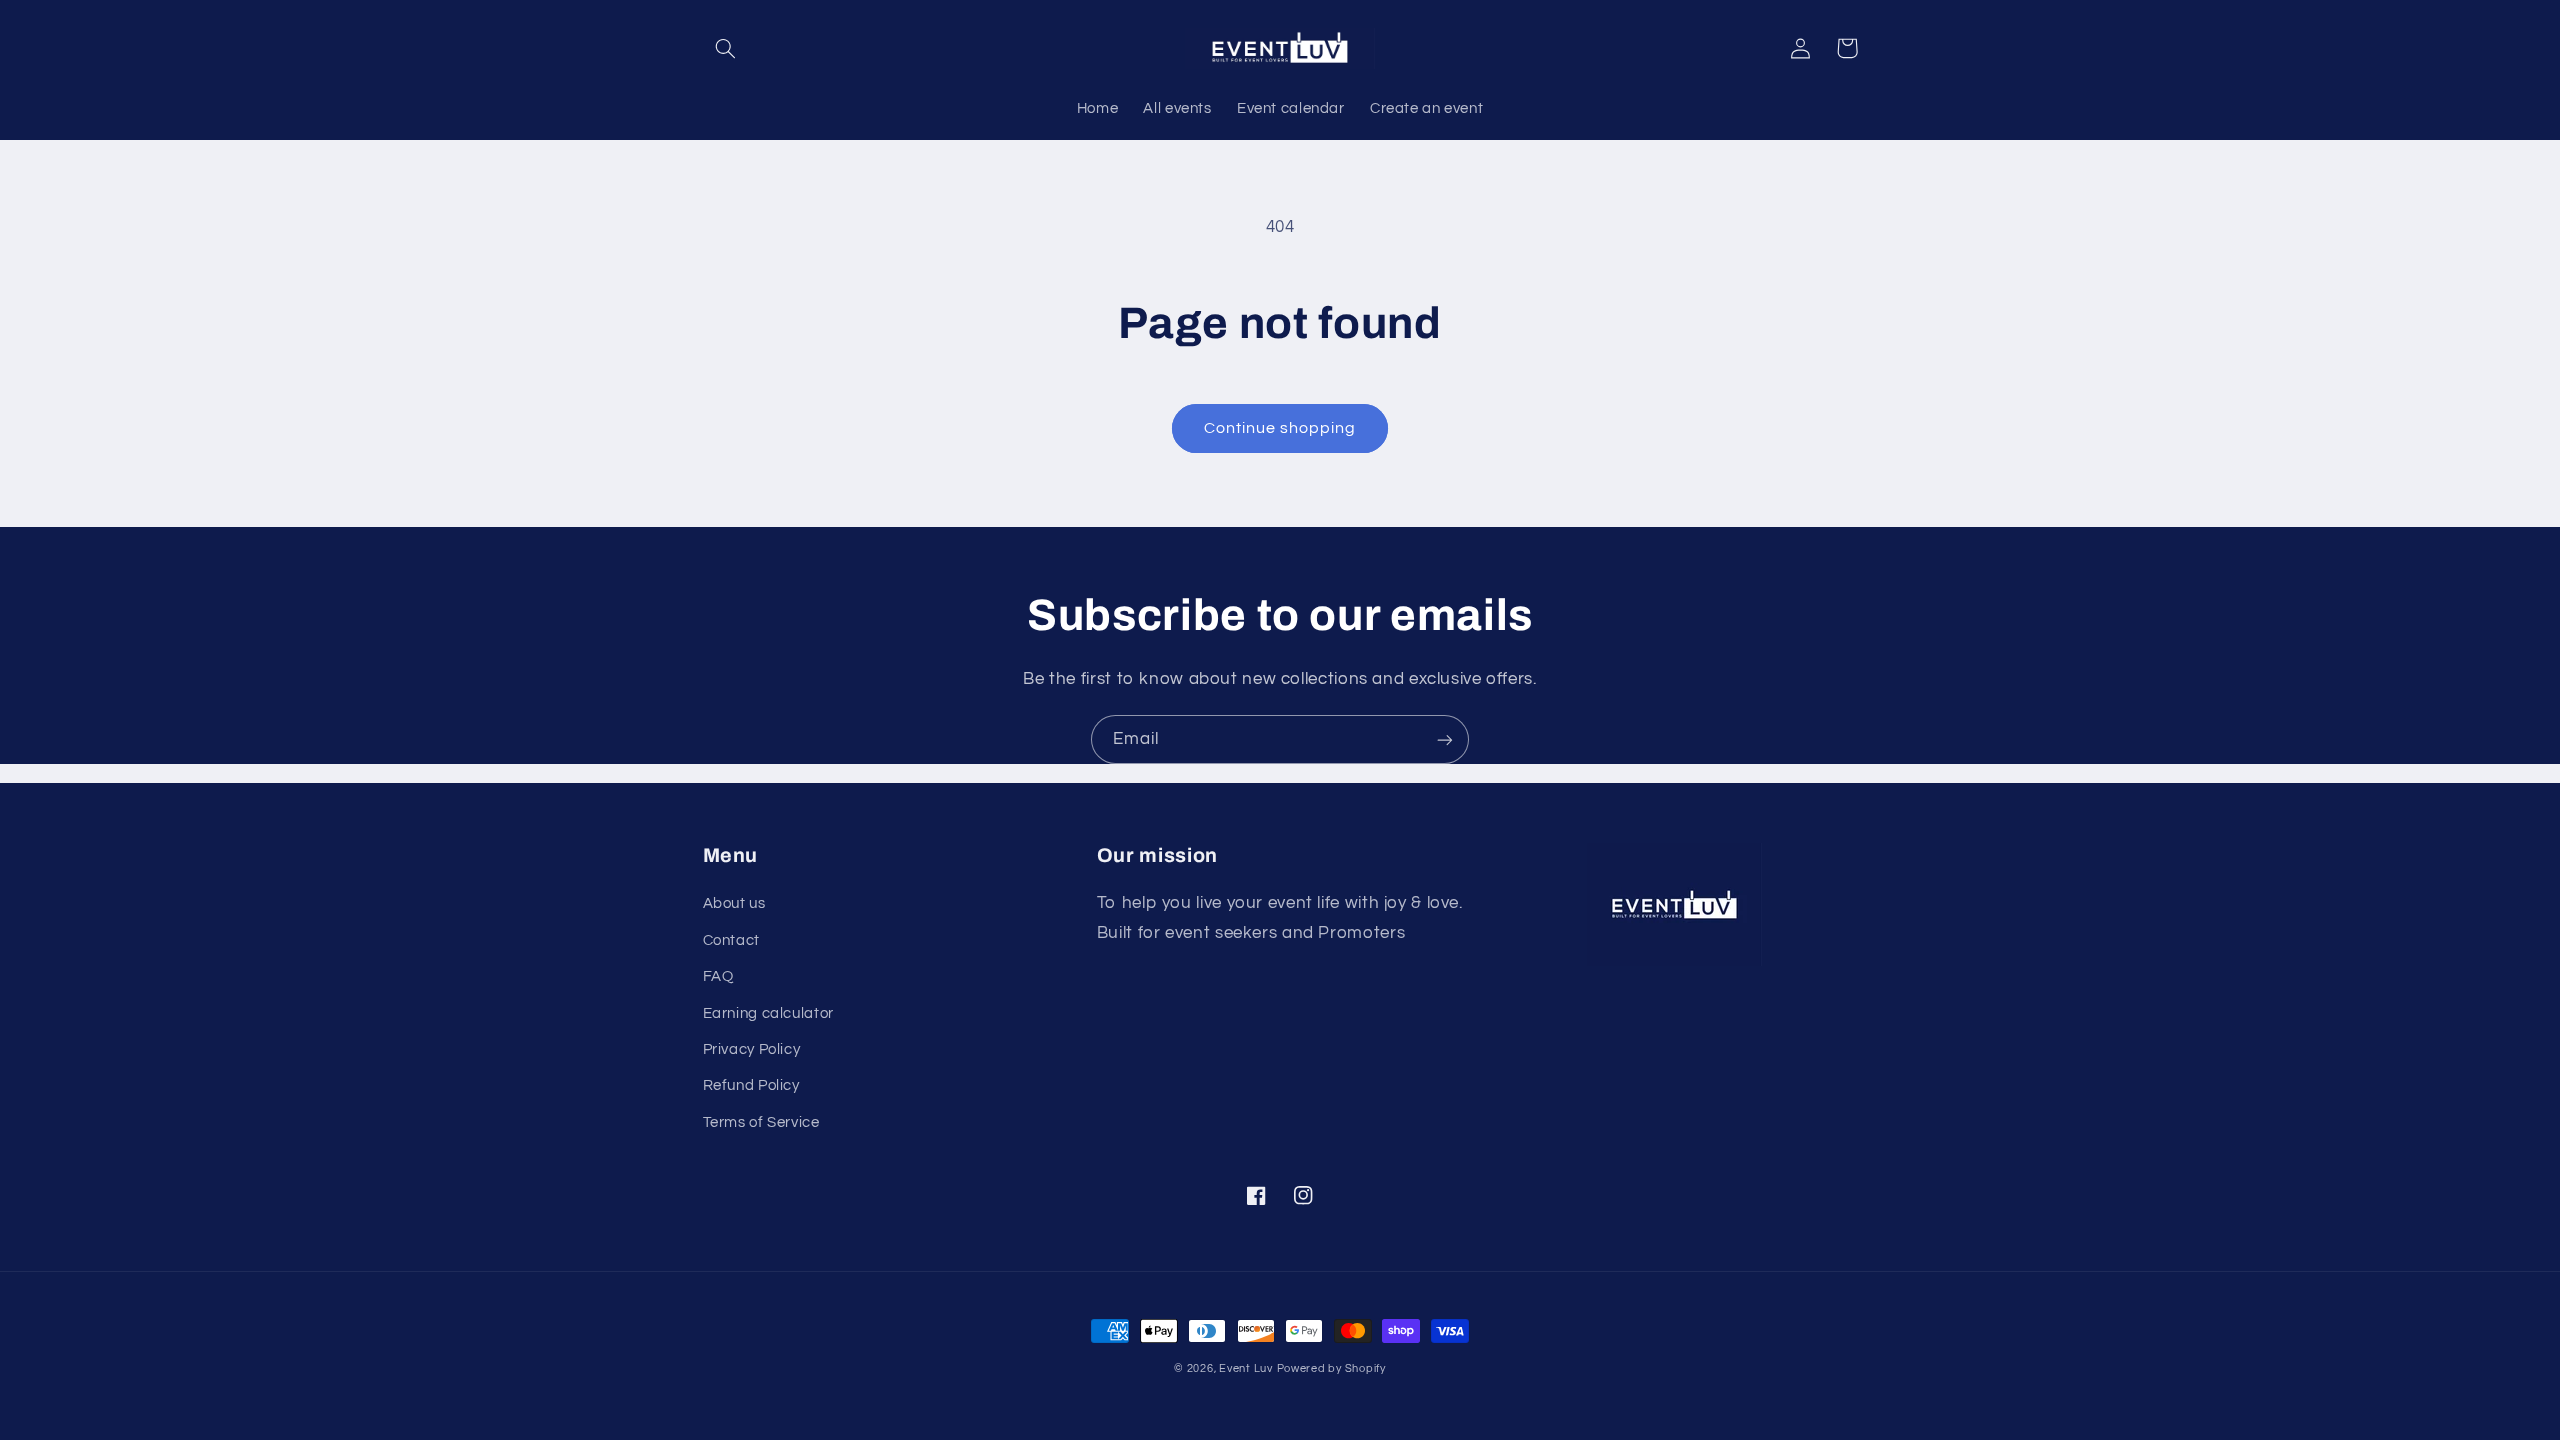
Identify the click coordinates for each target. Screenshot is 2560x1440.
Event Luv (1246, 1368)
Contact (731, 940)
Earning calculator (768, 1013)
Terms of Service (761, 1122)
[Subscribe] (1445, 739)
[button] (726, 48)
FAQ (718, 976)
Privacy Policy (752, 1049)
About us (734, 903)
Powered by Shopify (1331, 1368)
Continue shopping (1280, 428)
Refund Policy (751, 1085)
